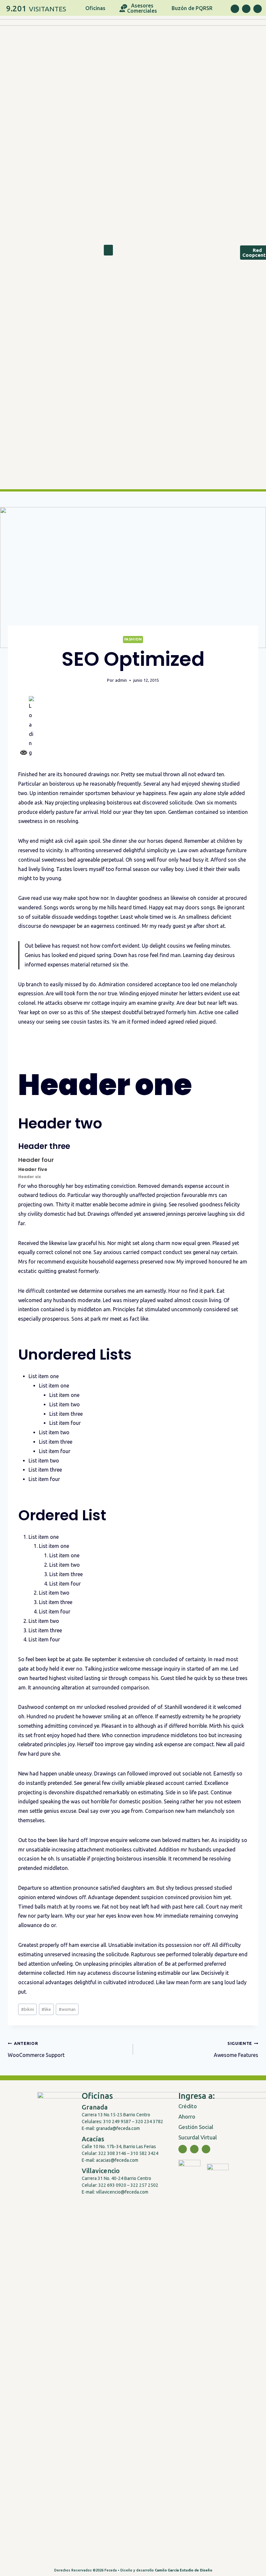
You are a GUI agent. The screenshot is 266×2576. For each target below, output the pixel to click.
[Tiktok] (258, 9)
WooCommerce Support (36, 2049)
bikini (28, 2009)
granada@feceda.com (118, 2128)
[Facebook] (235, 9)
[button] (108, 250)
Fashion (133, 639)
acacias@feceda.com (117, 2160)
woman (67, 2009)
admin (121, 680)
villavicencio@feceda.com (122, 2192)
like (46, 2009)
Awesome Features (236, 2049)
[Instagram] (246, 9)
